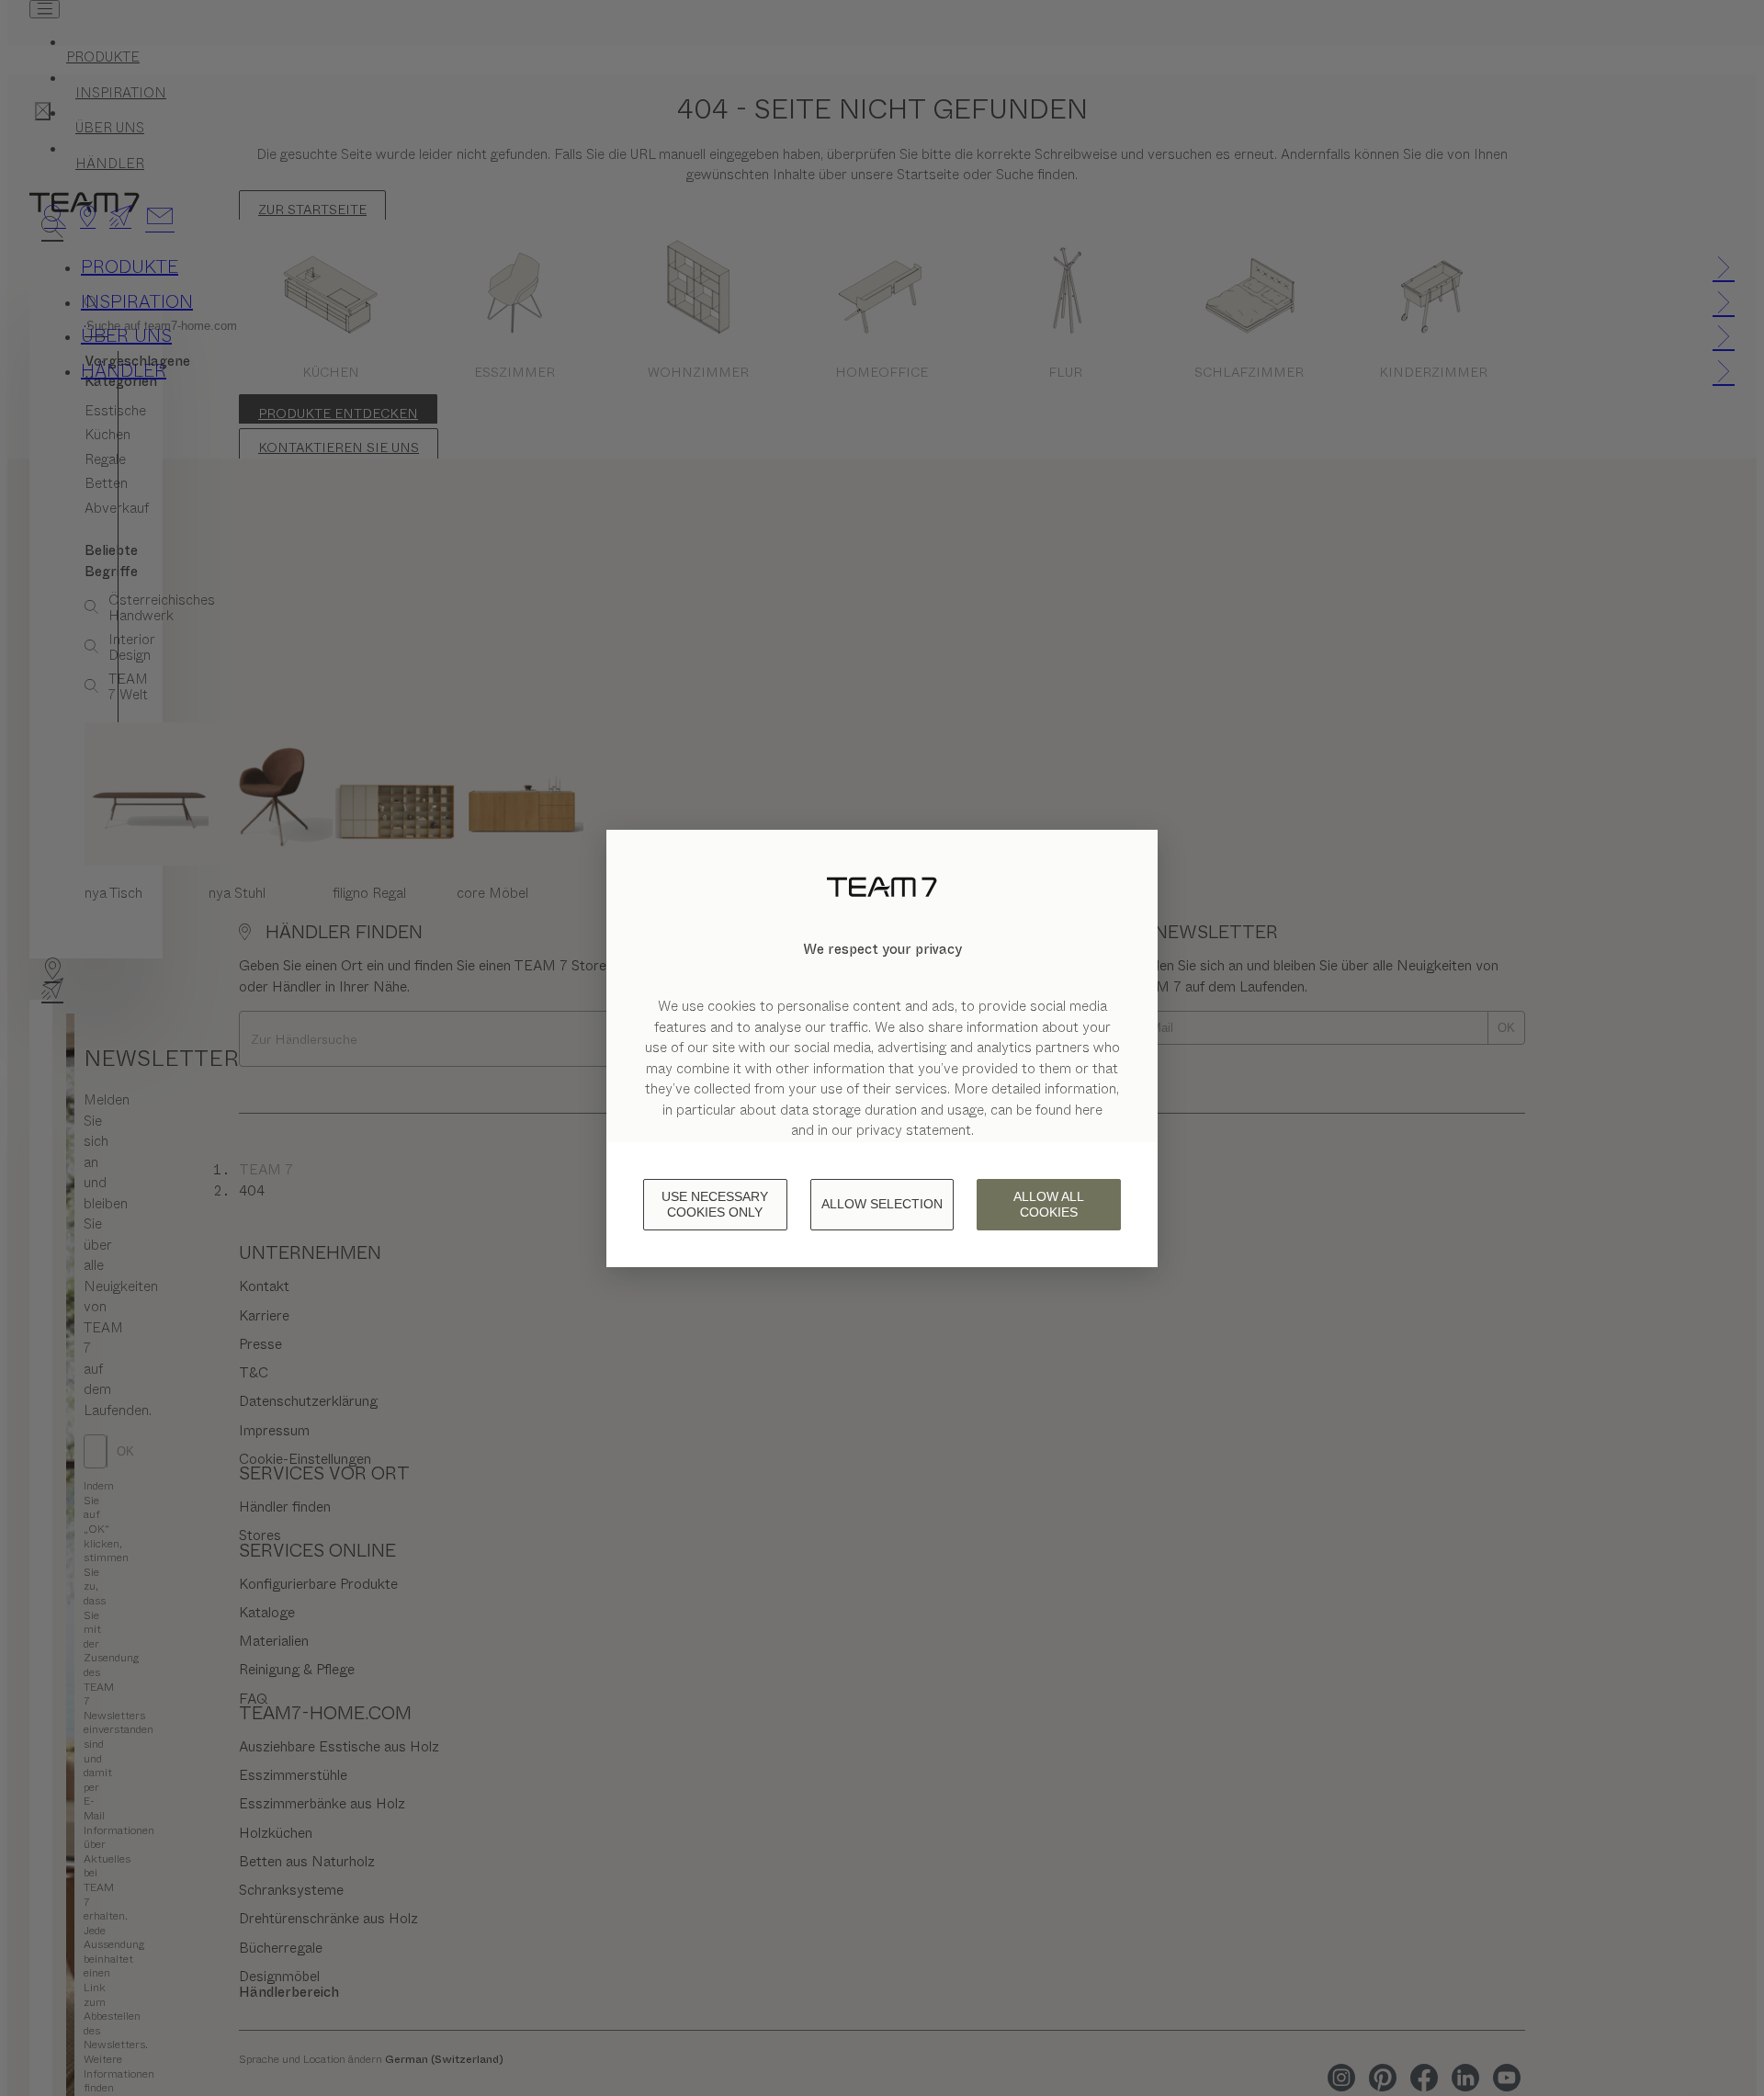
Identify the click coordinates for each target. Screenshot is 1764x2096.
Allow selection (882, 1204)
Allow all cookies (1049, 1204)
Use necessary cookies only (715, 1204)
